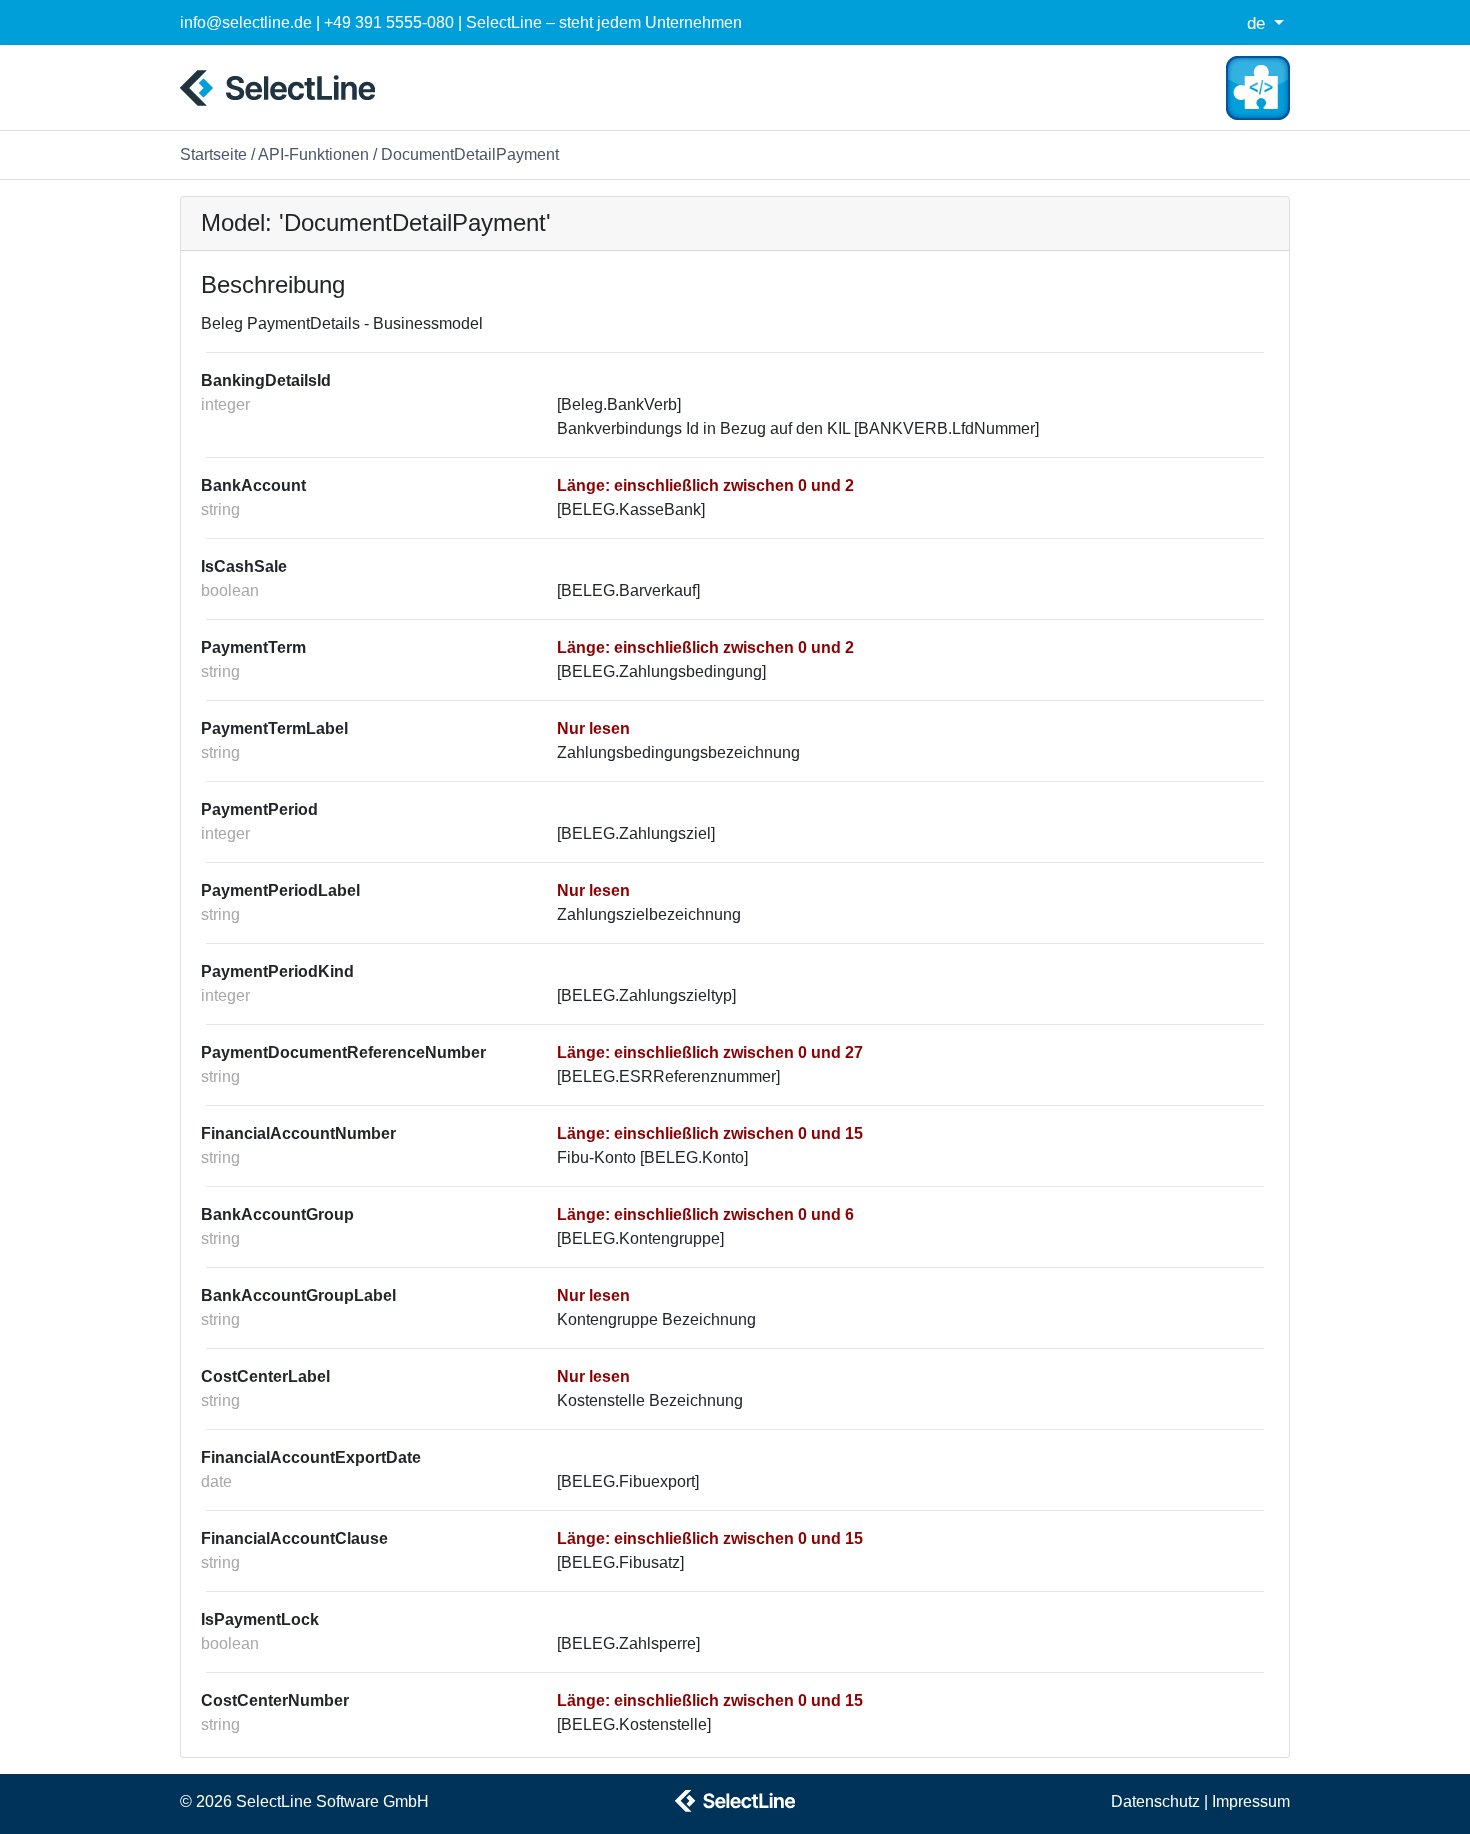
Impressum (1251, 1801)
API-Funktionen (313, 154)
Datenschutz (1155, 1801)
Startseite (213, 154)
